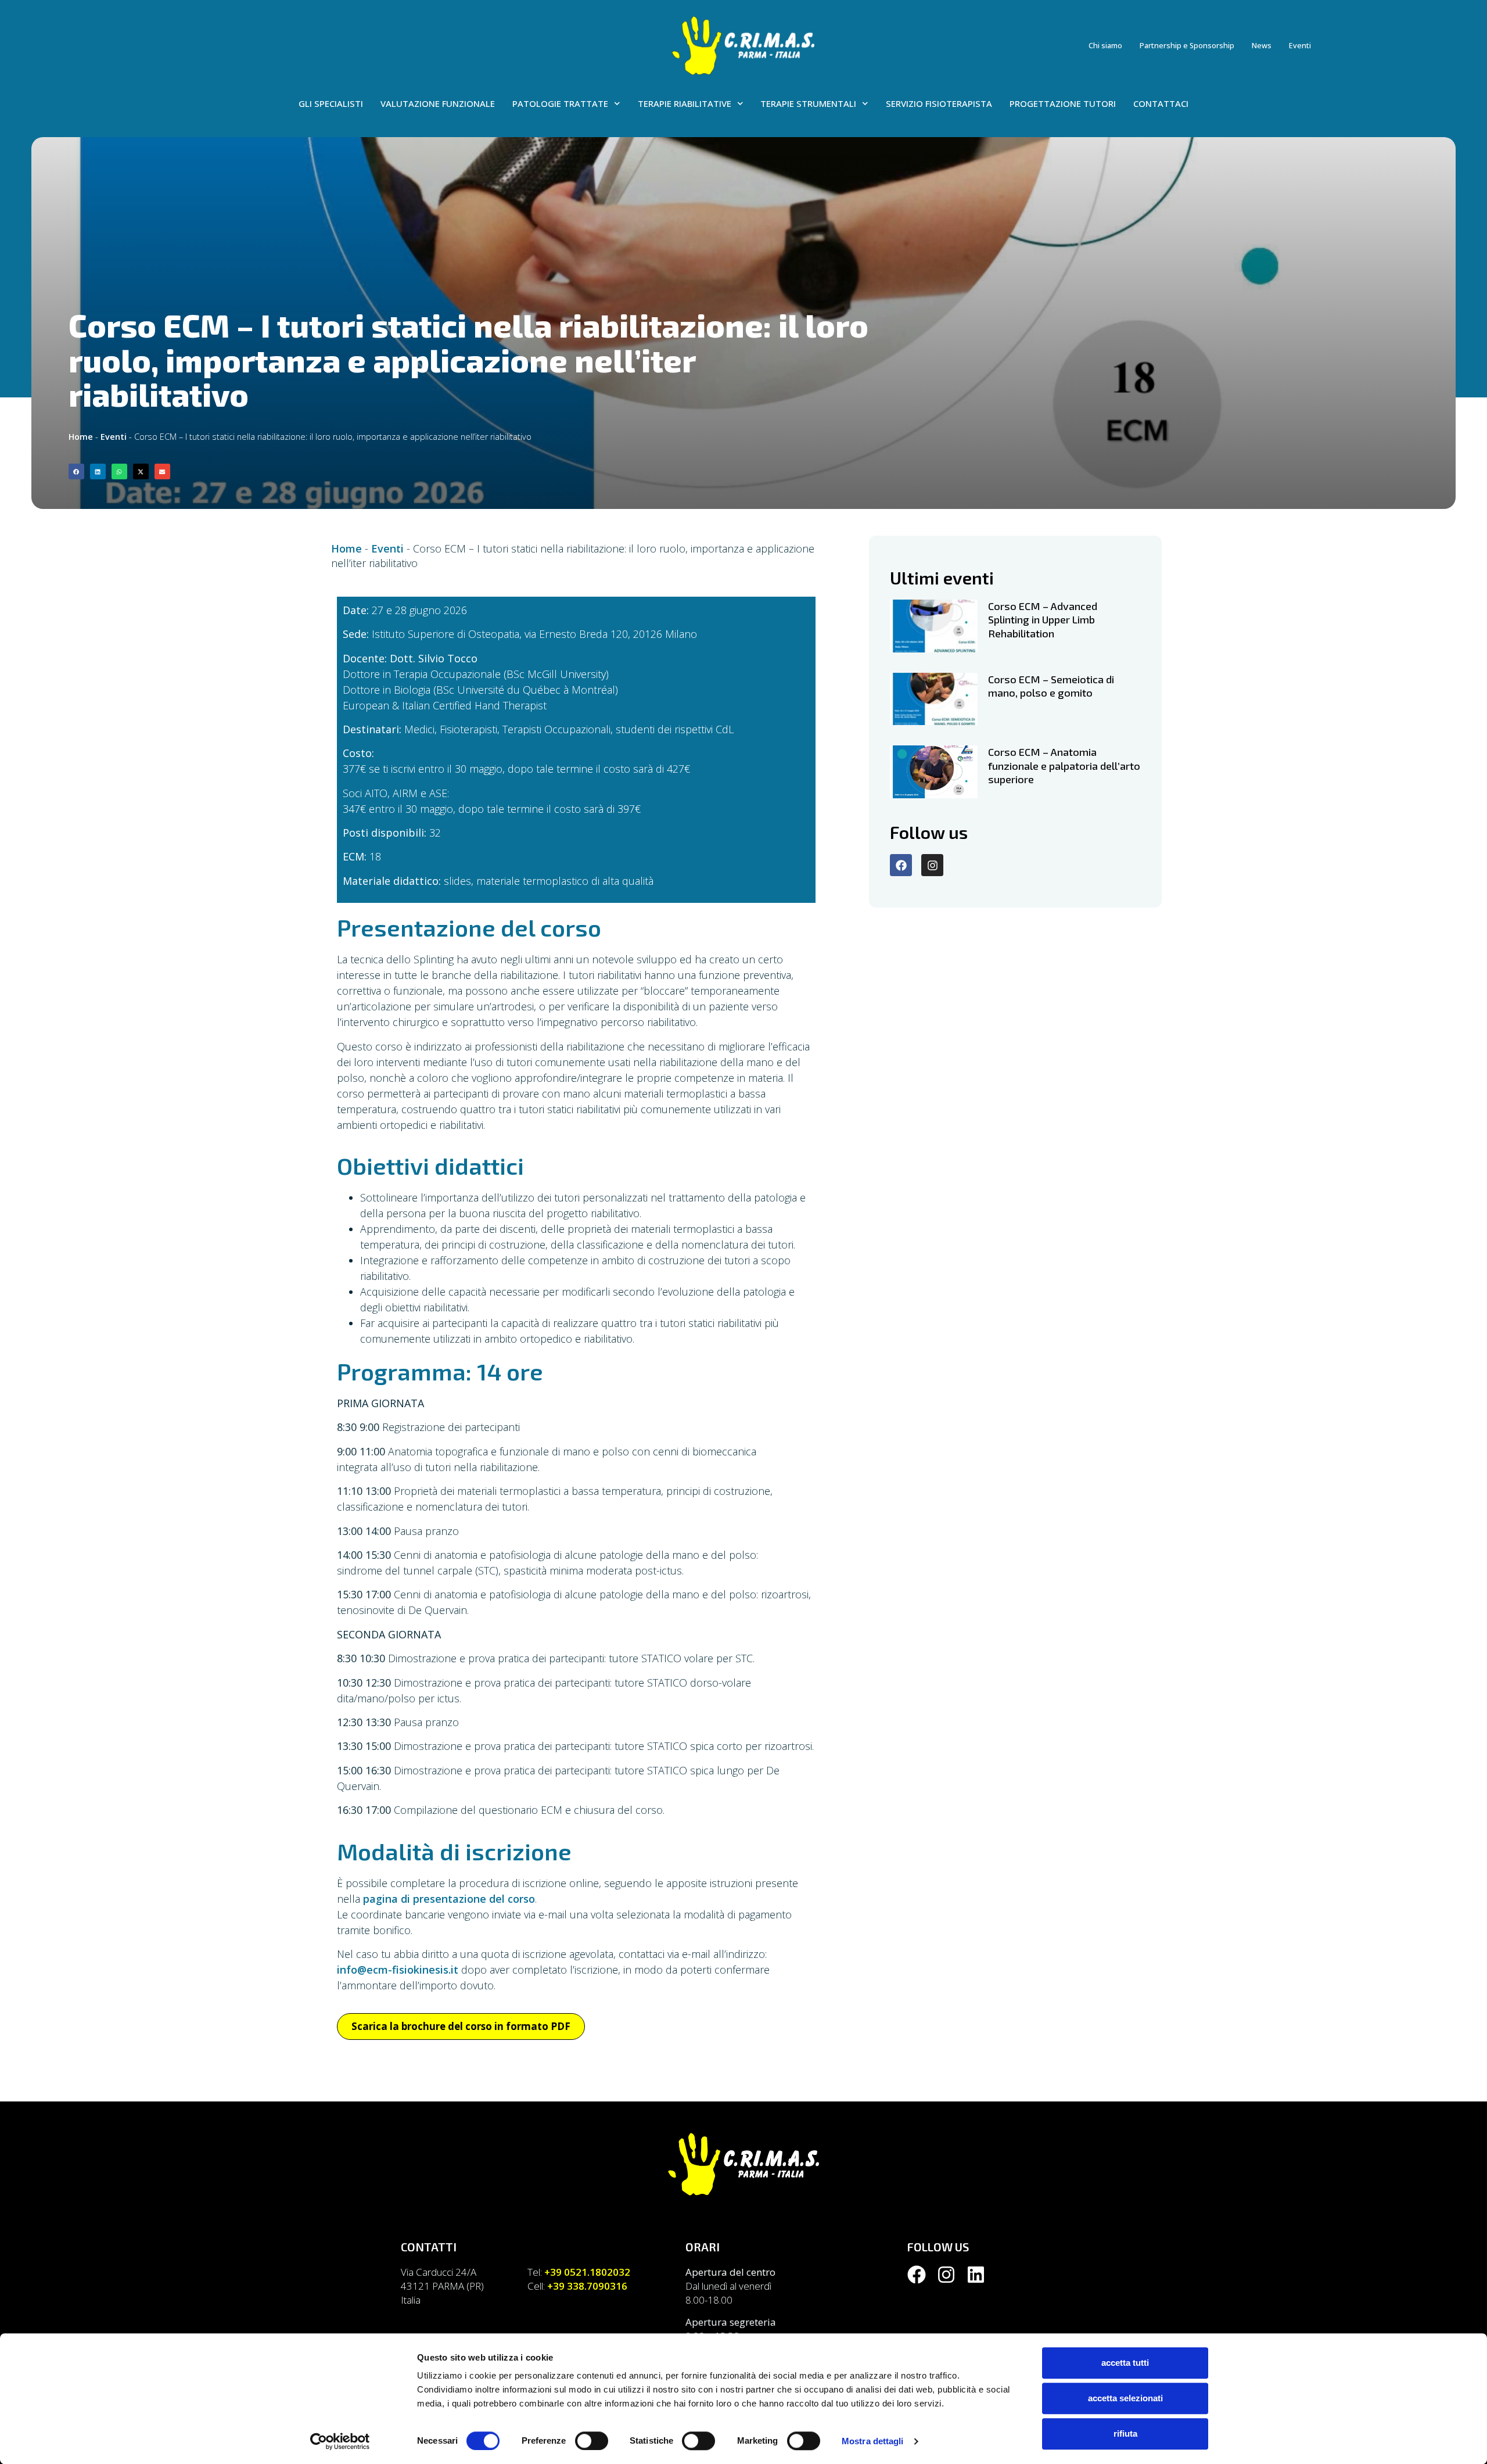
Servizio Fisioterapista (939, 103)
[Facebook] (901, 865)
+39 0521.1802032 (587, 2272)
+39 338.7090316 (587, 2286)
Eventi (1300, 46)
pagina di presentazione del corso (449, 1899)
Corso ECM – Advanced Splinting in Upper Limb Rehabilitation (1043, 620)
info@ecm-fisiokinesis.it (398, 1970)
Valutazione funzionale (438, 103)
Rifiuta (1125, 2433)
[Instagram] (932, 865)
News (1262, 46)
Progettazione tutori (1063, 103)
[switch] (592, 2441)
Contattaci (1161, 103)
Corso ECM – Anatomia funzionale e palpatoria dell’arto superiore (1064, 765)
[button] (76, 471)
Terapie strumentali (808, 103)
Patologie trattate (560, 103)
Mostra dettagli (873, 2441)
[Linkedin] (976, 2275)
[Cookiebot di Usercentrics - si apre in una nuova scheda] (340, 2441)
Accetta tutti (1125, 2363)
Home (81, 437)
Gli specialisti (331, 103)
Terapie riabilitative (685, 103)
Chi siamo (1105, 46)
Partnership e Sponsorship (1187, 46)
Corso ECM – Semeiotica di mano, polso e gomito (1051, 686)
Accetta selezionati (1125, 2398)
